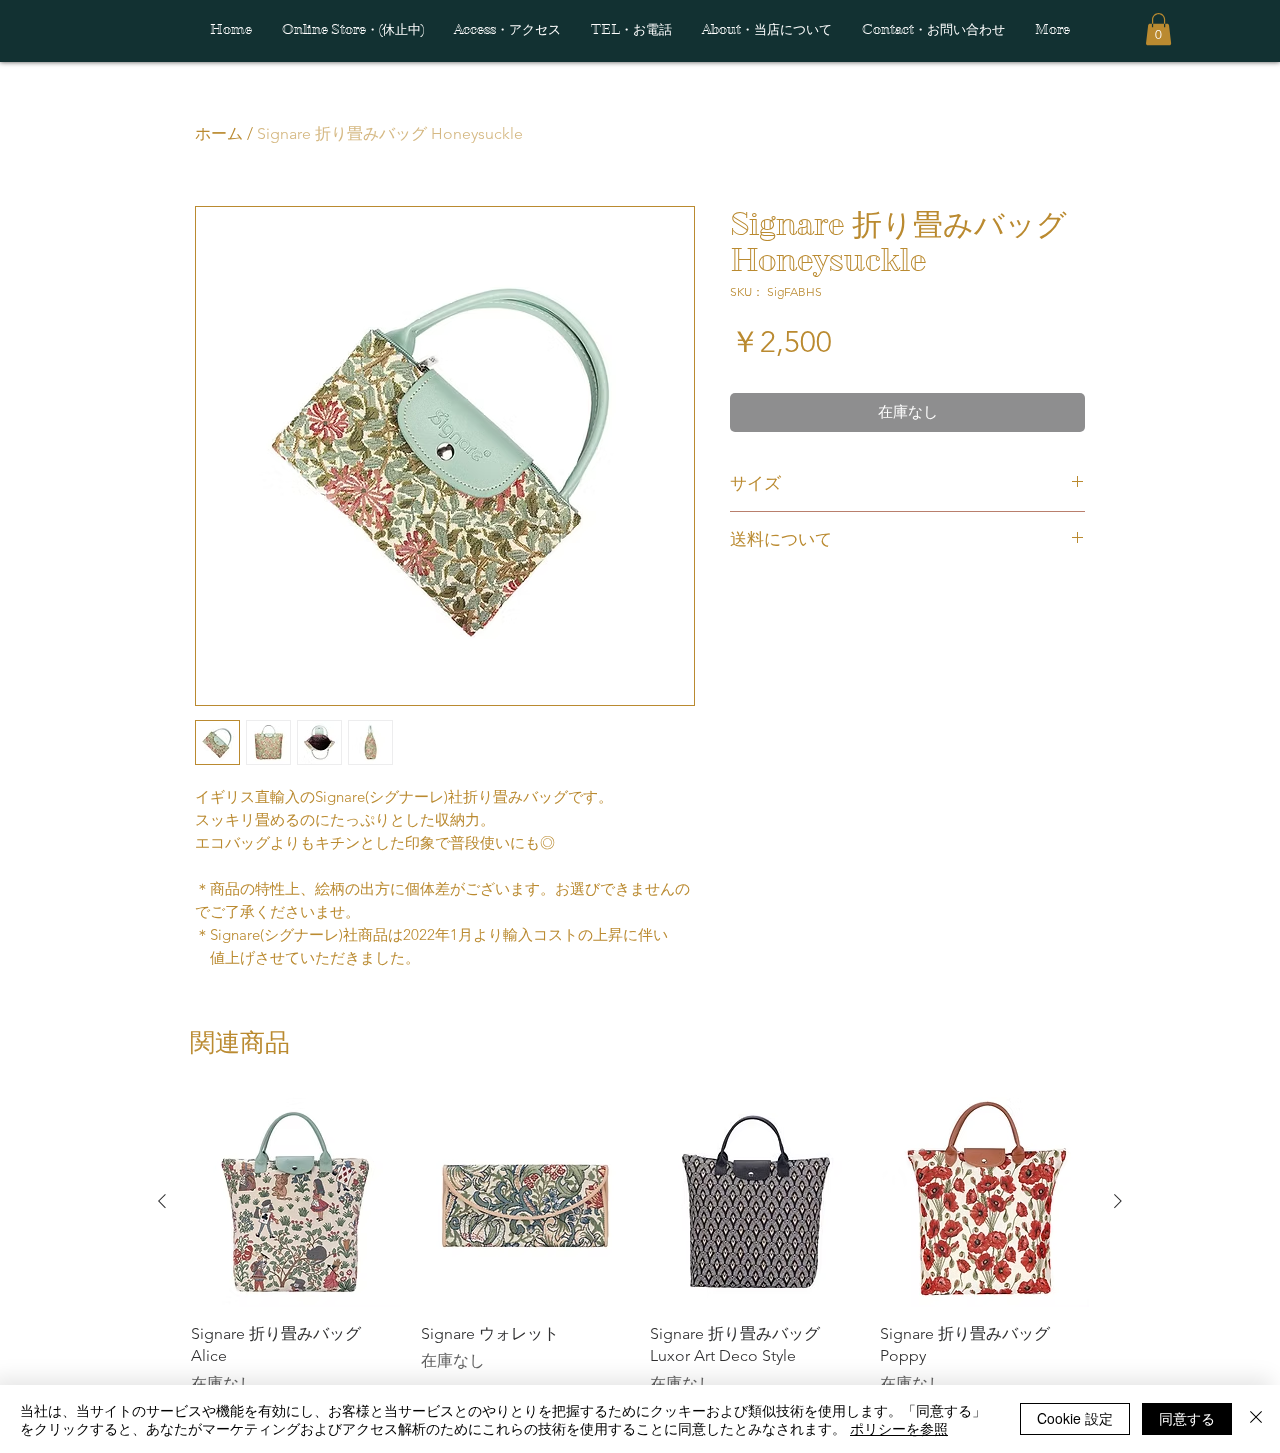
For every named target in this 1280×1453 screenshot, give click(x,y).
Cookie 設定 (1075, 1418)
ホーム (219, 133)
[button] (1158, 29)
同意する (1187, 1418)
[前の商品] (162, 1201)
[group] (640, 1246)
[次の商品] (1118, 1201)
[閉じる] (1256, 1419)
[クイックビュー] (296, 1202)
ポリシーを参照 (899, 1428)
